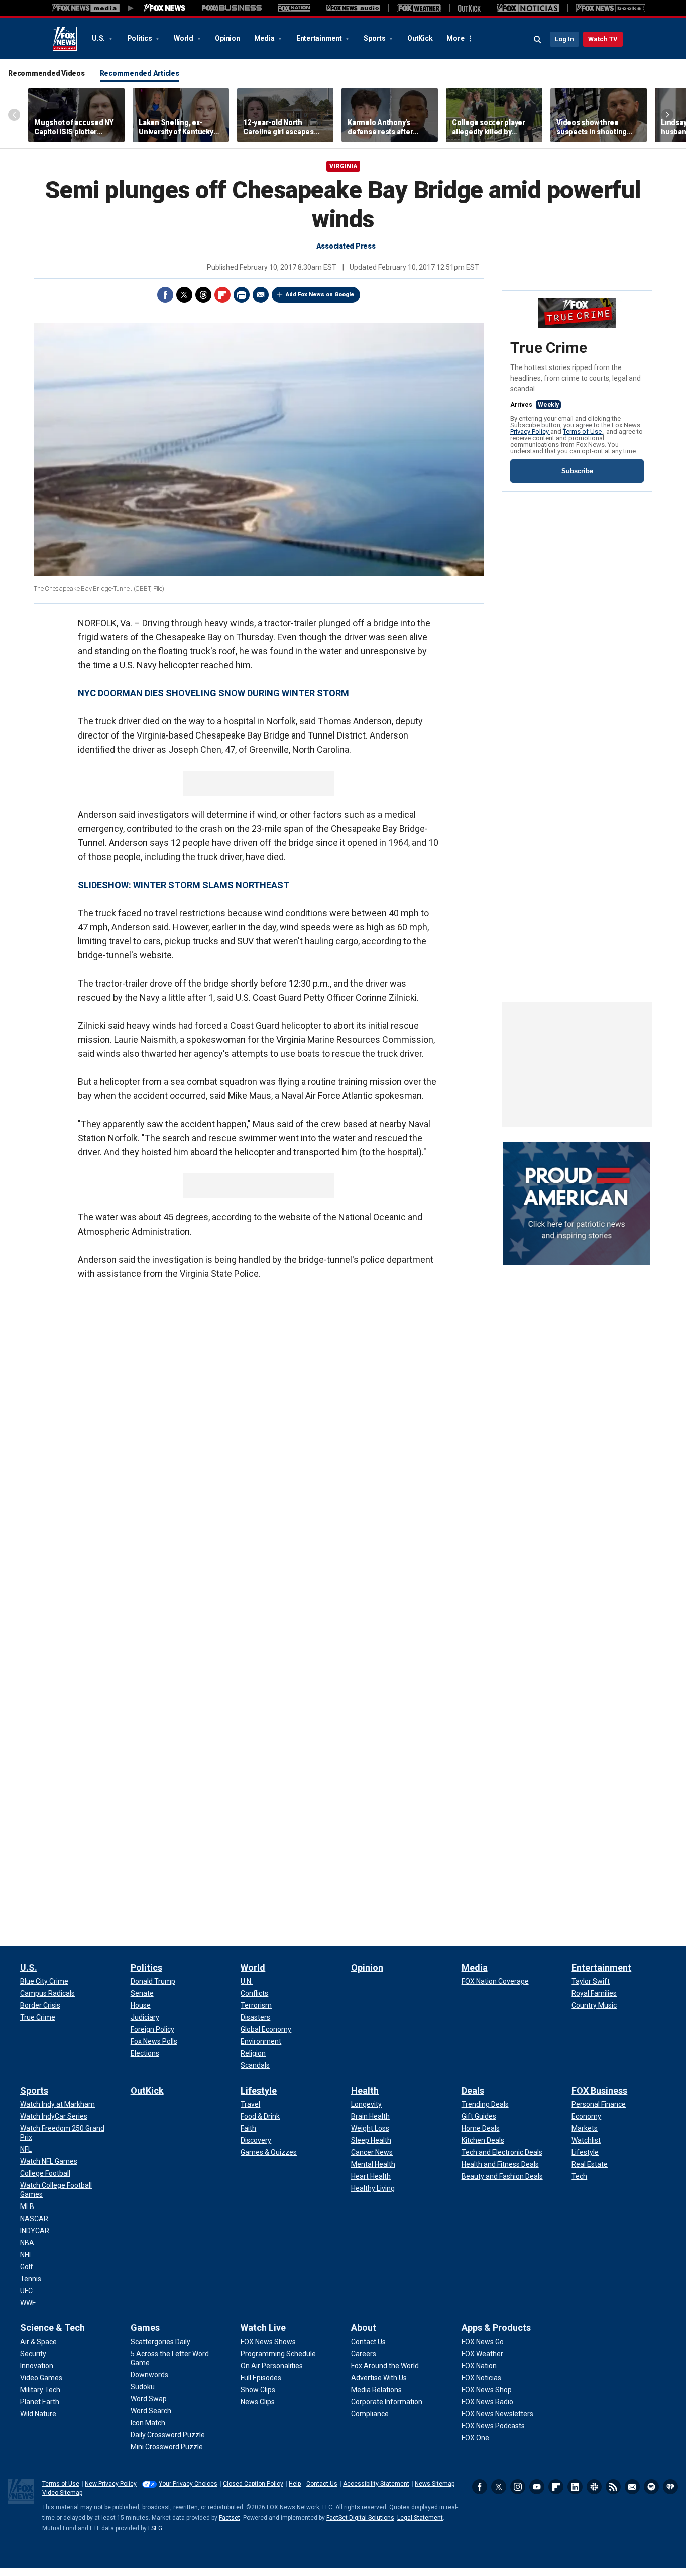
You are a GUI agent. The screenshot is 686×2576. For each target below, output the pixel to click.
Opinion (227, 38)
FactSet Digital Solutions (360, 2518)
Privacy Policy (530, 432)
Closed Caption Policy (253, 2484)
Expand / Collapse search (538, 40)
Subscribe (577, 471)
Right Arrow (667, 115)
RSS (613, 2487)
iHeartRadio (670, 2487)
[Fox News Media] (165, 8)
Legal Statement (420, 2518)
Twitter (184, 295)
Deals (473, 2090)
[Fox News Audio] (353, 8)
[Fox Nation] (294, 8)
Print (242, 295)
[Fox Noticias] (528, 8)
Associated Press (346, 246)
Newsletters (632, 2487)
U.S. (99, 38)
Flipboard (222, 295)
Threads (203, 295)
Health (365, 2090)
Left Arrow (14, 115)
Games (145, 2328)
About (364, 2328)
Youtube (537, 2487)
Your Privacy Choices (188, 2484)
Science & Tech (52, 2328)
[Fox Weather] (419, 8)
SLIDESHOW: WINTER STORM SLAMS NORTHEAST (184, 885)
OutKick (420, 38)
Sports (375, 38)
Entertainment (320, 38)
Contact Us (322, 2484)
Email (261, 295)
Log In (564, 39)
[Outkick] (469, 8)
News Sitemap (435, 2484)
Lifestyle (259, 2090)
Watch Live (263, 2328)
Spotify (651, 2487)
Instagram (518, 2487)
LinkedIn (575, 2487)
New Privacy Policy (111, 2484)
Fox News (65, 39)
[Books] (610, 8)
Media (265, 38)
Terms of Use (583, 432)
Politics (140, 38)
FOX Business (599, 2090)
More (455, 38)
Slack (594, 2487)
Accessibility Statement (376, 2484)
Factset (230, 2518)
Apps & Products (496, 2328)
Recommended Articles (140, 73)
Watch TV (603, 39)
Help (295, 2484)
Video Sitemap (62, 2493)
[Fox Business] (232, 8)
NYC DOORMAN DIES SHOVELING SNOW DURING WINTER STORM (213, 693)
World (184, 38)
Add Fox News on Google (320, 294)
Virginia (343, 166)
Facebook (165, 295)
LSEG (155, 2528)
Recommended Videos (46, 73)
